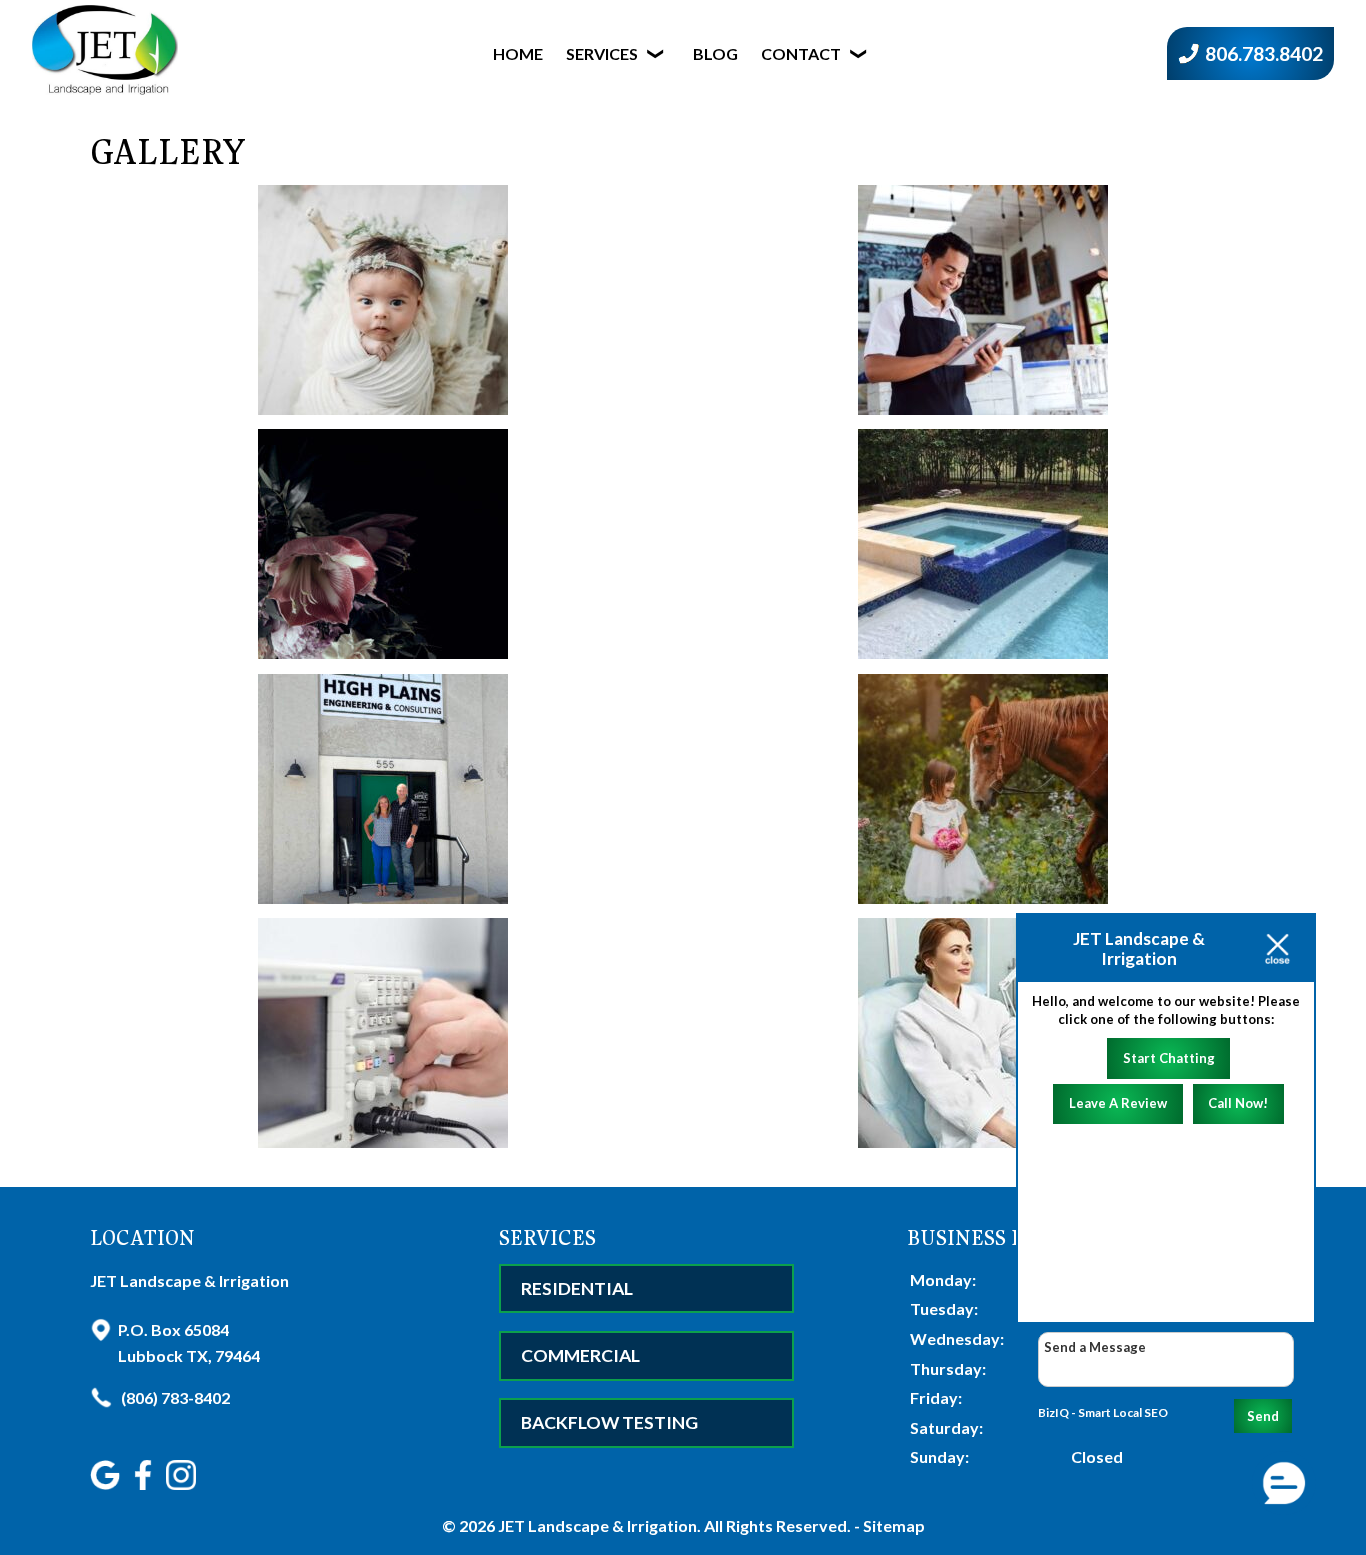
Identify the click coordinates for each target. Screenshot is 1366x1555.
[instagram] (183, 1483)
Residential (577, 1288)
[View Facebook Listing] (145, 1483)
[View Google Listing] (107, 1483)
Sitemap (894, 1525)
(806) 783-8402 (174, 1397)
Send (1263, 1416)
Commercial (580, 1355)
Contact (801, 53)
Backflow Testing (609, 1422)
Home (518, 53)
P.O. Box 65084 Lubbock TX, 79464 (189, 1342)
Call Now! (1238, 1103)
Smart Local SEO (1123, 1412)
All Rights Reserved (775, 1525)
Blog (715, 53)
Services (602, 53)
